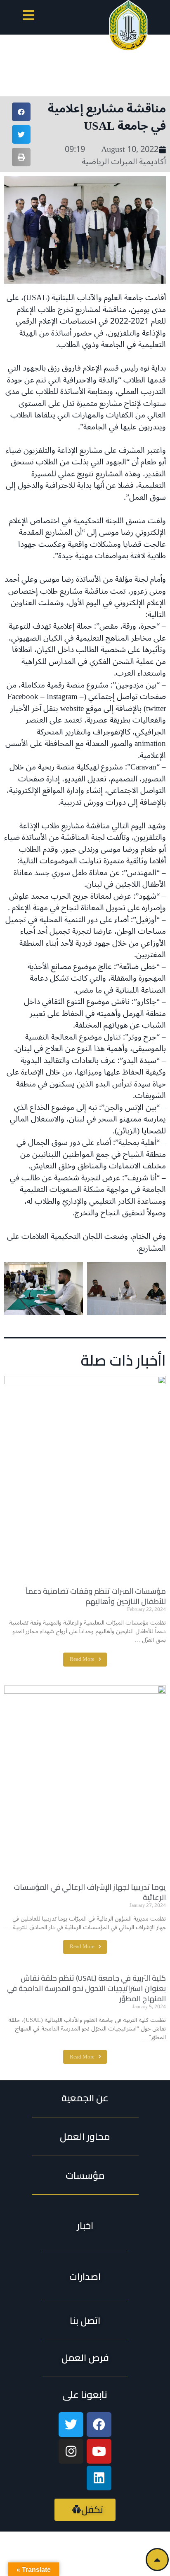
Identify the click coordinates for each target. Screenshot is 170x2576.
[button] (28, 17)
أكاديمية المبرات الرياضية (124, 162)
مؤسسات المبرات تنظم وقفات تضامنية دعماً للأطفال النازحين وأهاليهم (96, 1596)
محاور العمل (85, 2137)
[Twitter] (71, 2424)
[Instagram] (71, 2451)
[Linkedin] (99, 2478)
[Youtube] (99, 2451)
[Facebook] (99, 2424)
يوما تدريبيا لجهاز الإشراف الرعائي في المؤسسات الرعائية (90, 1892)
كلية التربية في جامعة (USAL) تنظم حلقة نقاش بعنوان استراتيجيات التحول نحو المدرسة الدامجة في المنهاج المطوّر (86, 1988)
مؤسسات (85, 2175)
